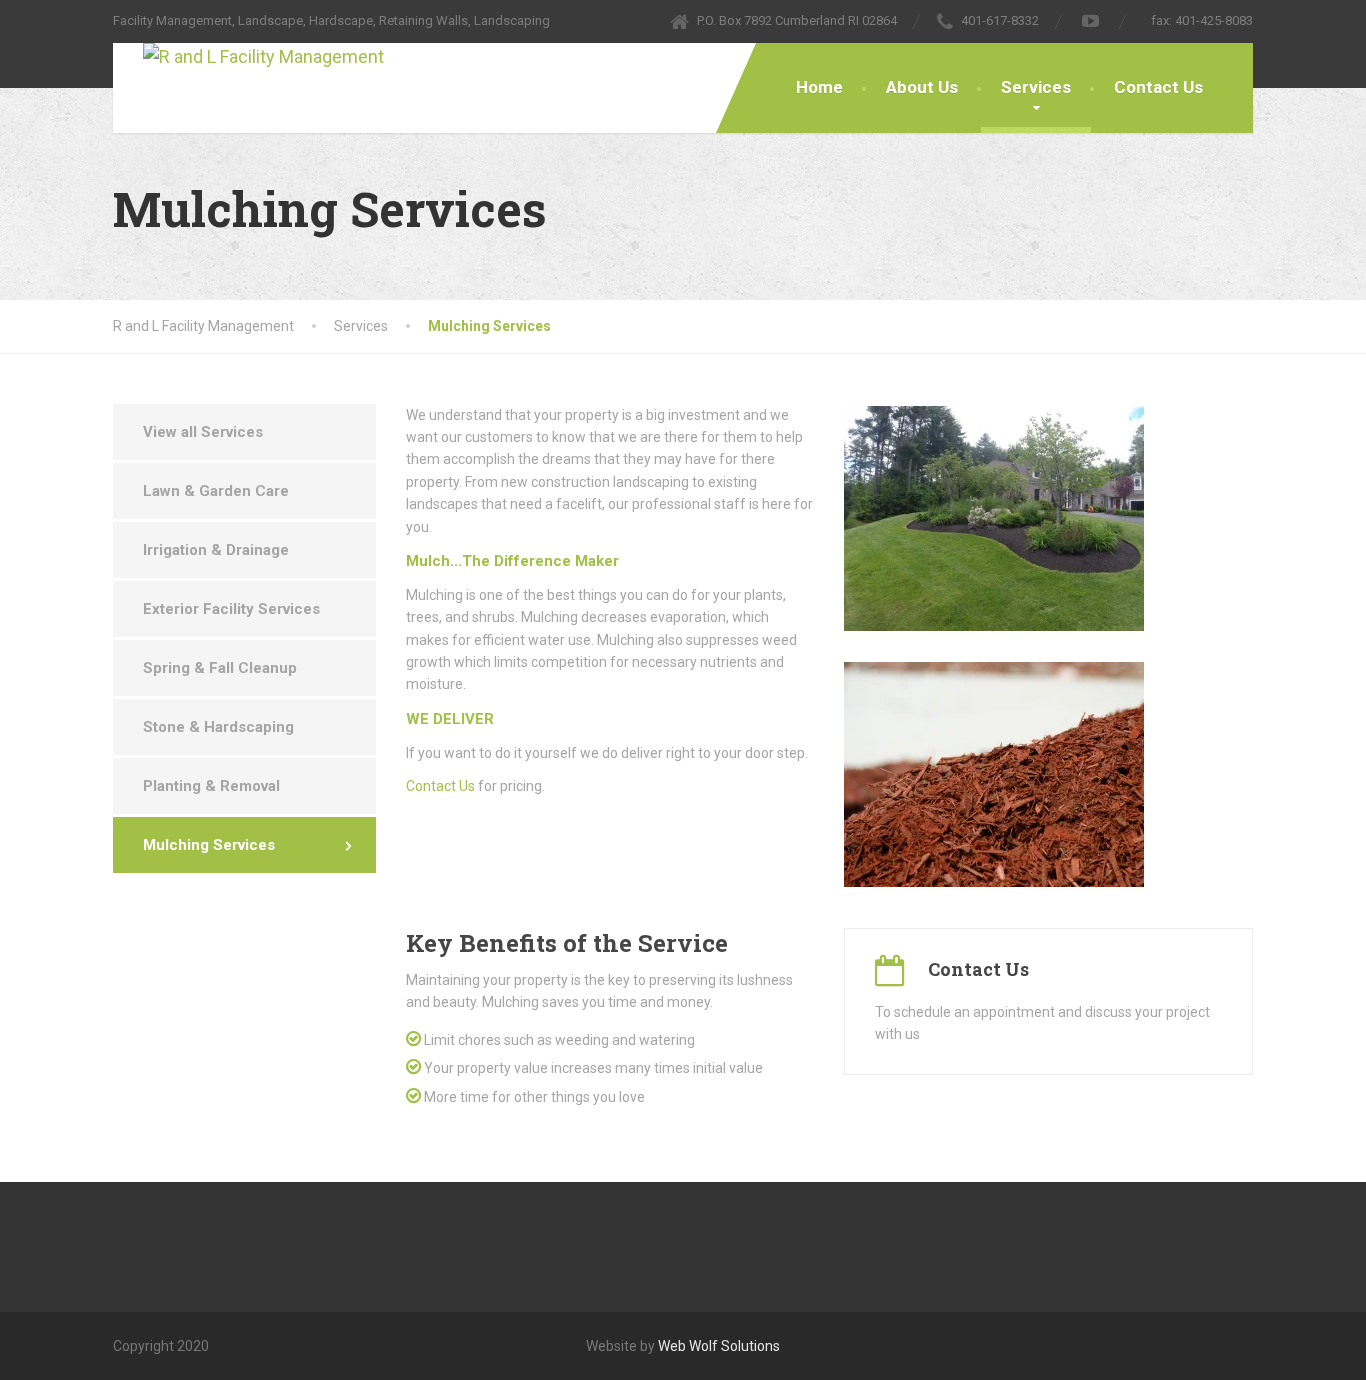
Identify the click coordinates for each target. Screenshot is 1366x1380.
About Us (922, 87)
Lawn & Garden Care (216, 491)
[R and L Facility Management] (248, 57)
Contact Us (1158, 87)
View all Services (203, 432)
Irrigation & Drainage (216, 550)
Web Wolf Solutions (719, 1346)
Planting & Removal (211, 786)
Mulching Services (209, 845)
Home (819, 87)
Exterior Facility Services (231, 609)
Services (1036, 87)
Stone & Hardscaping (218, 727)
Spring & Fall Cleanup (220, 668)
